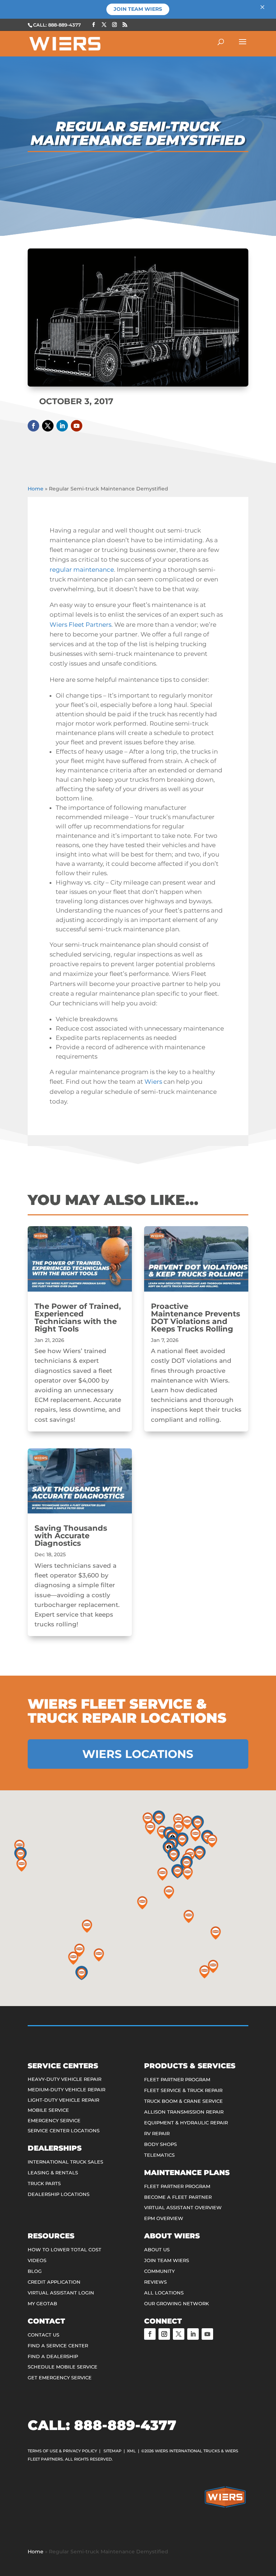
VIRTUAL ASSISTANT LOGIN (61, 2293)
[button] (182, 1840)
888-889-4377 (125, 2425)
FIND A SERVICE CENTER (58, 2346)
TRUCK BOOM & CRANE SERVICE (183, 2101)
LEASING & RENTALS (53, 2173)
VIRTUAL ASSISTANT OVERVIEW (183, 2207)
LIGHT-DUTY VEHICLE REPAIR (63, 2100)
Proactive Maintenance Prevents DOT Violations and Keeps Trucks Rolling (195, 1317)
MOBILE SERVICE (48, 2110)
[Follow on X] (48, 426)
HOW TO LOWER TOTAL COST (65, 2250)
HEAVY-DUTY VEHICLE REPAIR (65, 2079)
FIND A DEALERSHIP (53, 2356)
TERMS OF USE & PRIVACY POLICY (62, 2451)
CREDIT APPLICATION (54, 2282)
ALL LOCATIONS (164, 2293)
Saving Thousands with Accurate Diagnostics (71, 1536)
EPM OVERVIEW (164, 2218)
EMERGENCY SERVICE (54, 2120)
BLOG (35, 2271)
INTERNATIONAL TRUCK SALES (65, 2162)
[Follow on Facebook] (33, 426)
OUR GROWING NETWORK (176, 2303)
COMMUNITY (159, 2271)
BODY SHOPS (160, 2144)
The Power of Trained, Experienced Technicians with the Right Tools (78, 1317)
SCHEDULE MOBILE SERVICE (63, 2367)
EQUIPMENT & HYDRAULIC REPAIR (186, 2123)
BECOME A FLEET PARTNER (178, 2197)
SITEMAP (112, 2451)
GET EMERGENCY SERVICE (60, 2378)
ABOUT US (157, 2250)
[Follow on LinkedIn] (62, 426)
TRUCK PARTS (44, 2183)
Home (36, 489)
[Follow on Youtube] (77, 426)
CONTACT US (43, 2335)
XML (131, 2451)
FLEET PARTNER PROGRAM (177, 2079)
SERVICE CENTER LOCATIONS (64, 2130)
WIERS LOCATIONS (138, 1754)
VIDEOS (37, 2260)
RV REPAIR (157, 2133)
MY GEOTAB (42, 2303)
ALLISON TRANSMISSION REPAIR (184, 2112)
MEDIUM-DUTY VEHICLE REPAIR (66, 2089)
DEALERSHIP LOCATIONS (59, 2194)
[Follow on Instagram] (164, 2334)
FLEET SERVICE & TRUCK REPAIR (183, 2090)
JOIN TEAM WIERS (167, 2260)
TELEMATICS (159, 2155)
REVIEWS (155, 2282)
